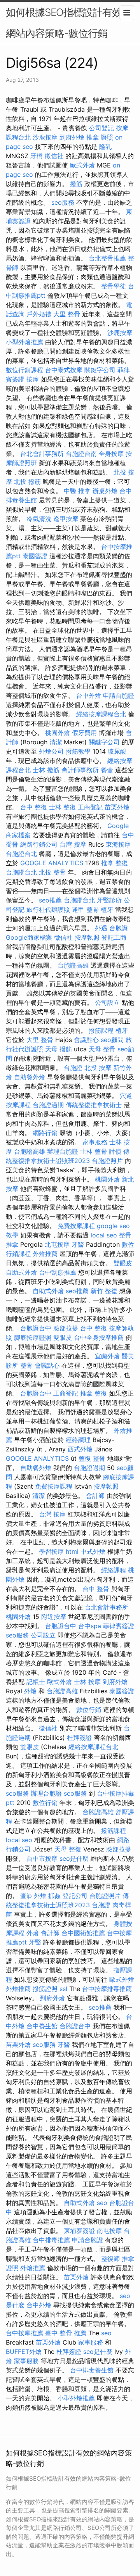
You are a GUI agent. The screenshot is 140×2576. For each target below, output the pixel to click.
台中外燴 (89, 695)
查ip (26, 1896)
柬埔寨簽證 (79, 2231)
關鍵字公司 (100, 370)
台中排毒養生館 (92, 2370)
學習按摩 (51, 1551)
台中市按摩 (42, 1858)
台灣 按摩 (73, 844)
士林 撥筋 (46, 770)
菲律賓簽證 (119, 1626)
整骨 (26, 1365)
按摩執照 (87, 937)
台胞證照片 (107, 1161)
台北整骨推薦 (107, 258)
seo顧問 (112, 1040)
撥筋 (76, 184)
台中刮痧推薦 (58, 1272)
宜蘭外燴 (107, 1356)
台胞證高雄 (73, 965)
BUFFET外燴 (24, 2352)
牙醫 (78, 1244)
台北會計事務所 (42, 454)
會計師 (95, 1496)
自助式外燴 (21, 1272)
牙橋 (37, 156)
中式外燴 (93, 1551)
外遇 (101, 928)
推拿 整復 (115, 863)
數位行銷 (89, 1710)
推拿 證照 (100, 137)
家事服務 (95, 1142)
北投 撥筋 (27, 481)
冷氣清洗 (39, 519)
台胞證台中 (36, 1328)
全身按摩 (111, 454)
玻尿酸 (117, 751)
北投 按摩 (98, 1068)
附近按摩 (54, 1617)
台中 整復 (34, 807)
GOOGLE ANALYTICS (52, 863)
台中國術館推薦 (83, 1933)
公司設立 (107, 1002)
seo (102, 2203)
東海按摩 (118, 844)
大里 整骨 (67, 314)
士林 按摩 (87, 1682)
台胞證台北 (21, 854)
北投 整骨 (52, 872)
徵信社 (54, 156)
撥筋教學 (78, 751)
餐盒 (107, 770)
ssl (63, 1989)
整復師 (110, 2259)
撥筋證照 (45, 1989)
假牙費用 (84, 733)
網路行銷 (45, 1133)
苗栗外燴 (117, 807)
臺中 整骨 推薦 (66, 2333)
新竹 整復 (104, 1291)
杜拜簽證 (79, 1737)
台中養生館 (42, 2026)
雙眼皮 (123, 1263)
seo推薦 (50, 900)
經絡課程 (114, 1570)
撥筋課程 (101, 1030)
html (72, 1551)
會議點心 (86, 1040)
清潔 (56, 742)
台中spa (90, 1626)
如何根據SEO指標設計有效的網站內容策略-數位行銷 (69, 23)
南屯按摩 (109, 2231)
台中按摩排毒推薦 (107, 1989)
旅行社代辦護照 (48, 909)
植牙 (107, 909)
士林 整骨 (94, 1151)
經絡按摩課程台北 (101, 714)
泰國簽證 (35, 556)
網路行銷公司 (39, 844)
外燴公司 (51, 751)
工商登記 (90, 807)
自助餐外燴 (30, 1077)
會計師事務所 (80, 770)
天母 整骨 (102, 1049)
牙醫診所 (109, 900)
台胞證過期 (48, 1105)
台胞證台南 (81, 454)
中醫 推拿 (77, 491)
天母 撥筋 (59, 1049)
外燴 (30, 1691)
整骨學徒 (114, 286)
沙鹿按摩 (45, 137)
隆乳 (105, 147)
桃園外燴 (58, 733)
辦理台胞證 (63, 1151)
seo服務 (63, 202)
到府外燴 (72, 137)
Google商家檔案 (29, 937)
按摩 (33, 379)
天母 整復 (68, 1849)
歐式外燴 (82, 165)
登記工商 (114, 937)
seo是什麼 (74, 1858)
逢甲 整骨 (85, 909)
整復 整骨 (92, 1458)
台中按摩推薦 (24, 2333)
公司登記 (101, 128)
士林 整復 (62, 807)
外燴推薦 (45, 1254)
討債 (115, 1151)
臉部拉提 (66, 1328)
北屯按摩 (57, 1244)
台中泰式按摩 (64, 370)
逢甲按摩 (66, 519)
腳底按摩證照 (33, 1337)
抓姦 (54, 1896)
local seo (104, 1235)
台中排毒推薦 (51, 2240)
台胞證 (119, 928)
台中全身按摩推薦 (99, 1337)
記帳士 (36, 1682)
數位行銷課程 (24, 370)
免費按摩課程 (76, 1226)
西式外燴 (80, 1449)
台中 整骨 (96, 1589)
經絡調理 (78, 1440)
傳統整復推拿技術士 (94, 1105)
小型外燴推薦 (24, 342)
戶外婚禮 (39, 314)
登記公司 (75, 1896)
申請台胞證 (119, 695)
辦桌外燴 (105, 491)
